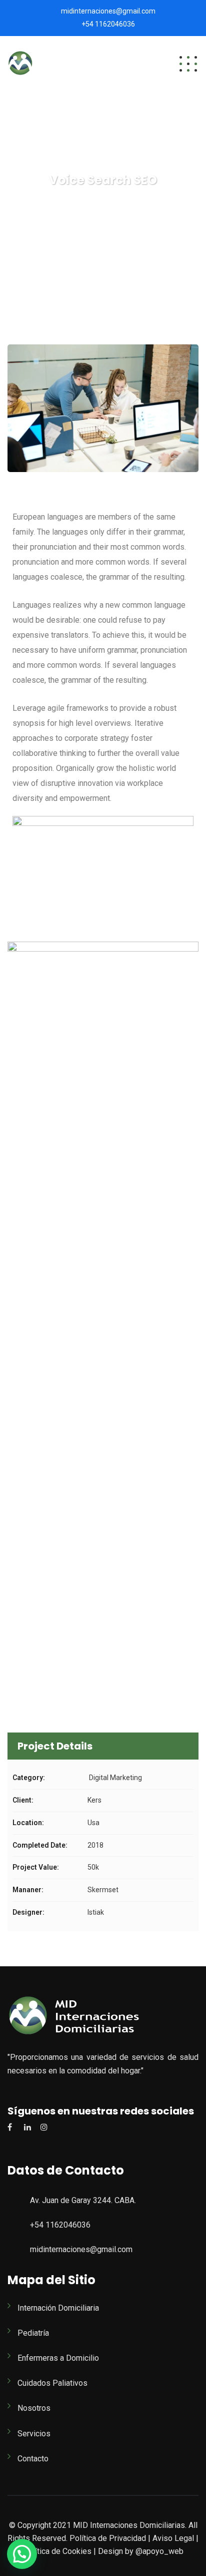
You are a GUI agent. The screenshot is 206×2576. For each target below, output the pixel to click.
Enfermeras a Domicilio (58, 2358)
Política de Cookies (57, 2551)
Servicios (34, 2434)
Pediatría (33, 2333)
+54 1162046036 (108, 24)
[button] (22, 2554)
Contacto (33, 2459)
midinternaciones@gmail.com (108, 11)
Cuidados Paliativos (52, 2383)
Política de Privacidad (108, 2538)
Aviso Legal (173, 2538)
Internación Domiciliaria (58, 2308)
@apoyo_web (158, 2551)
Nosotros (34, 2408)
